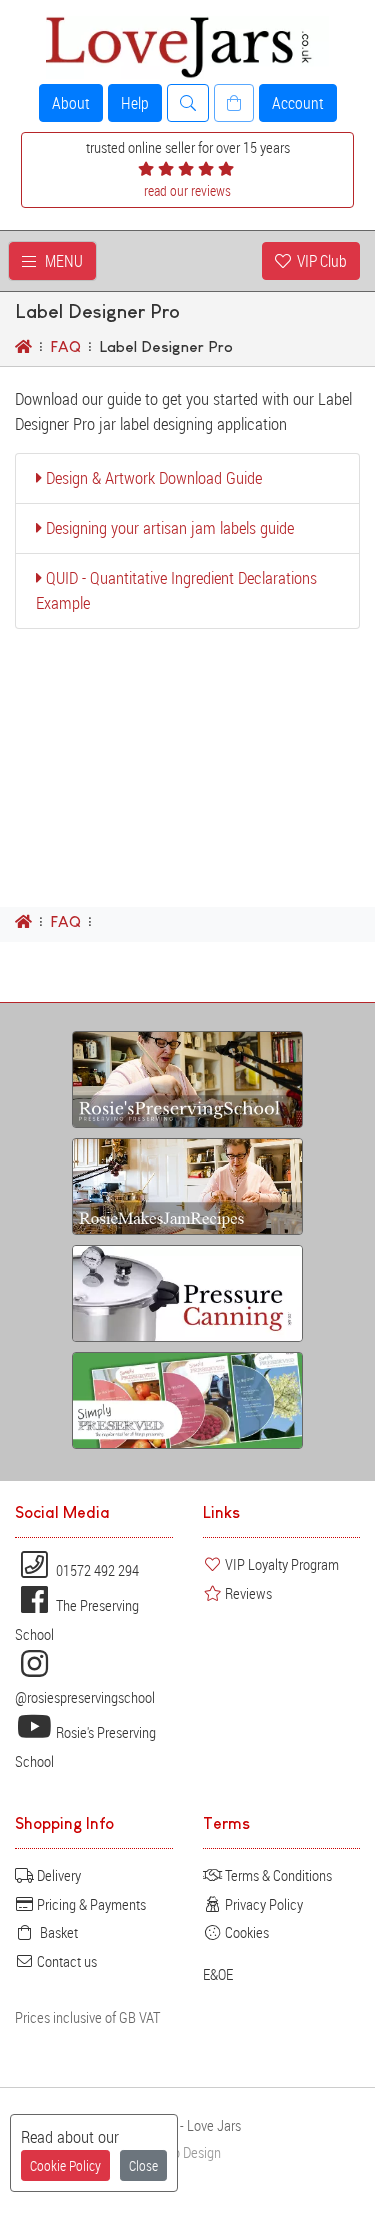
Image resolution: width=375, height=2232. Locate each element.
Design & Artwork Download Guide (152, 478)
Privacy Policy (262, 1904)
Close (143, 2165)
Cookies (245, 1932)
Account (298, 103)
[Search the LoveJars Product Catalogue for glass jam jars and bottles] (188, 103)
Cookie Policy (65, 2165)
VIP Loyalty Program (280, 1564)
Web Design (188, 2152)
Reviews (247, 1593)
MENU (59, 261)
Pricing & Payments (90, 1904)
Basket (56, 1932)
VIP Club (319, 261)
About (71, 103)
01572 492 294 (96, 1570)
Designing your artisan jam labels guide (168, 528)
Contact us (65, 1961)
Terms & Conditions (277, 1875)
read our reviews (187, 190)
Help (135, 103)
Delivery (57, 1875)
